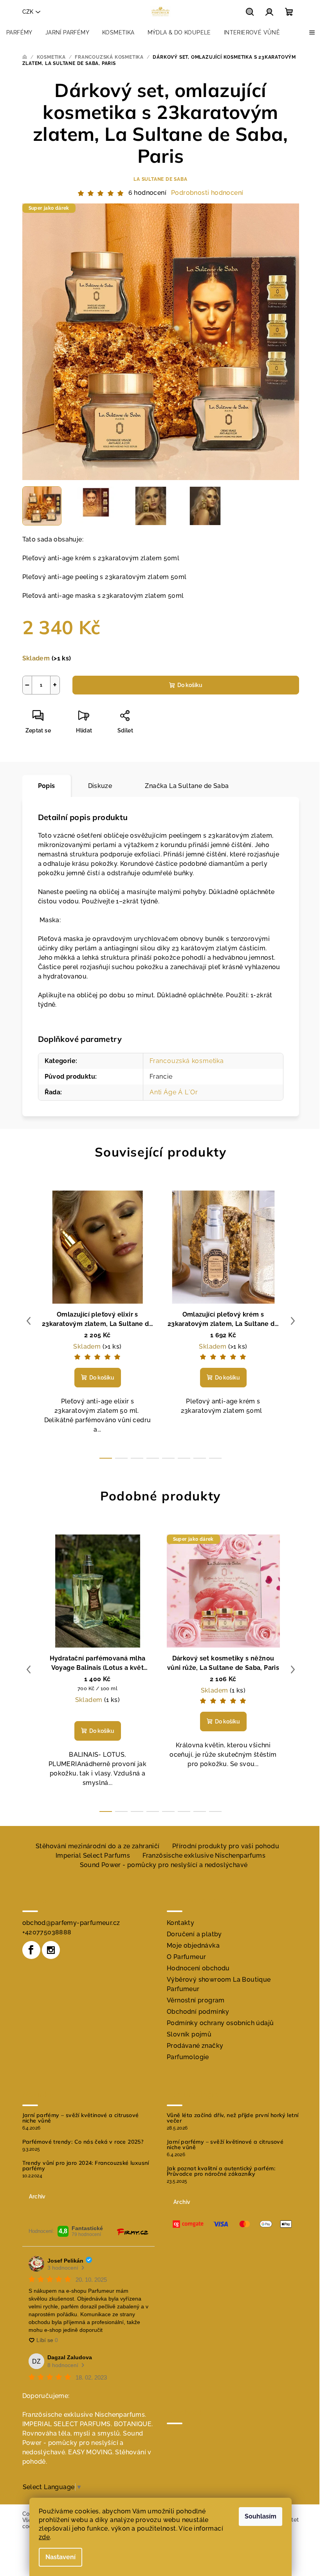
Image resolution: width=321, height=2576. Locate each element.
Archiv (37, 2196)
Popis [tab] (47, 786)
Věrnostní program (196, 2000)
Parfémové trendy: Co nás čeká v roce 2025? (83, 2142)
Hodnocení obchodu (198, 1968)
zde (44, 2537)
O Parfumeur (186, 1957)
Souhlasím (261, 2516)
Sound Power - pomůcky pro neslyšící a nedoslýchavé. (83, 2443)
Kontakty (180, 1923)
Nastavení (60, 2557)
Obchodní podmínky (198, 2012)
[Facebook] (31, 1950)
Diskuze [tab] (100, 786)
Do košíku (190, 685)
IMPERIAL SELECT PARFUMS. (67, 2424)
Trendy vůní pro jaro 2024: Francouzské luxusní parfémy (86, 2166)
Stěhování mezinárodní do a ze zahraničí (98, 1846)
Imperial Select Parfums (93, 1856)
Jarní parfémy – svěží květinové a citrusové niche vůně (81, 2118)
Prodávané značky (195, 2046)
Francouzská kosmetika (187, 1061)
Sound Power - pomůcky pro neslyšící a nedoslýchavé (164, 1865)
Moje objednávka (193, 1945)
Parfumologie (188, 2057)
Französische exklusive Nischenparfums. (84, 2415)
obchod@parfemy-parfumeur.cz (71, 1923)
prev (29, 1321)
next (293, 1321)
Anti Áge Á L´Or (174, 1092)
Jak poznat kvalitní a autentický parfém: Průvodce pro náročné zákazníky (221, 2171)
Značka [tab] (187, 786)
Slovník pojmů (189, 2034)
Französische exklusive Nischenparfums (204, 1856)
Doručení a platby (194, 1934)
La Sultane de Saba (160, 179)
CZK (28, 12)
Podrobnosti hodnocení (207, 193)
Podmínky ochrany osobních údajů (220, 2023)
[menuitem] (19, 32)
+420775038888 (47, 1932)
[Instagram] (51, 1950)
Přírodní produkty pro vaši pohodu (226, 1846)
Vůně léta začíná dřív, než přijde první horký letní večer (233, 2118)
